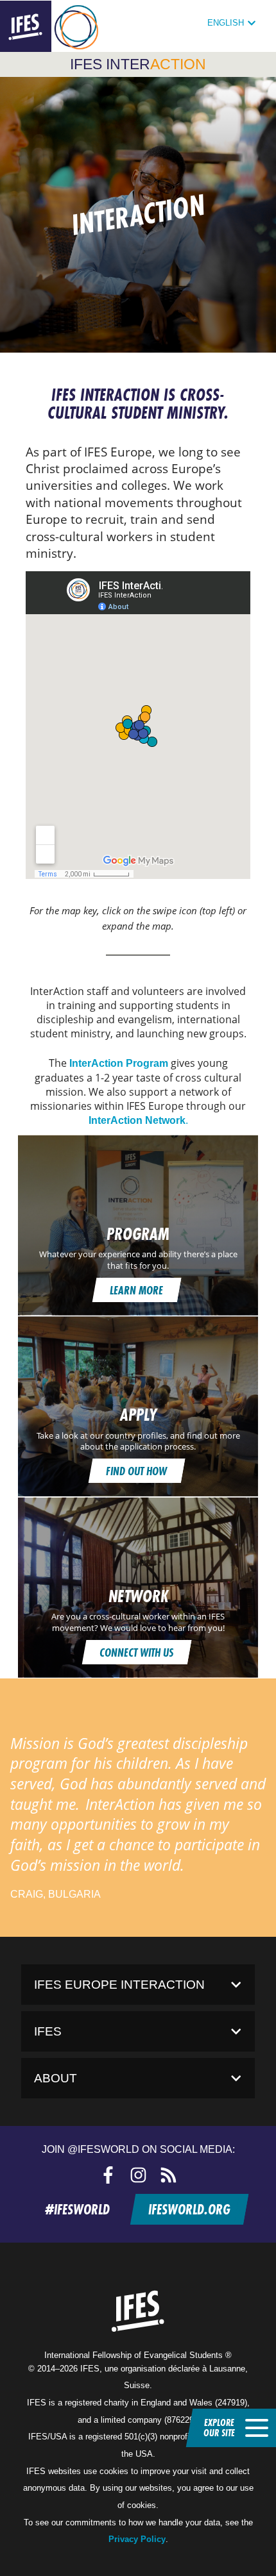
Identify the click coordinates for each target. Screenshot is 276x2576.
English (226, 23)
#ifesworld (77, 2209)
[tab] (138, 1985)
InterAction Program (119, 1063)
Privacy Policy (137, 2539)
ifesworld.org (189, 2209)
